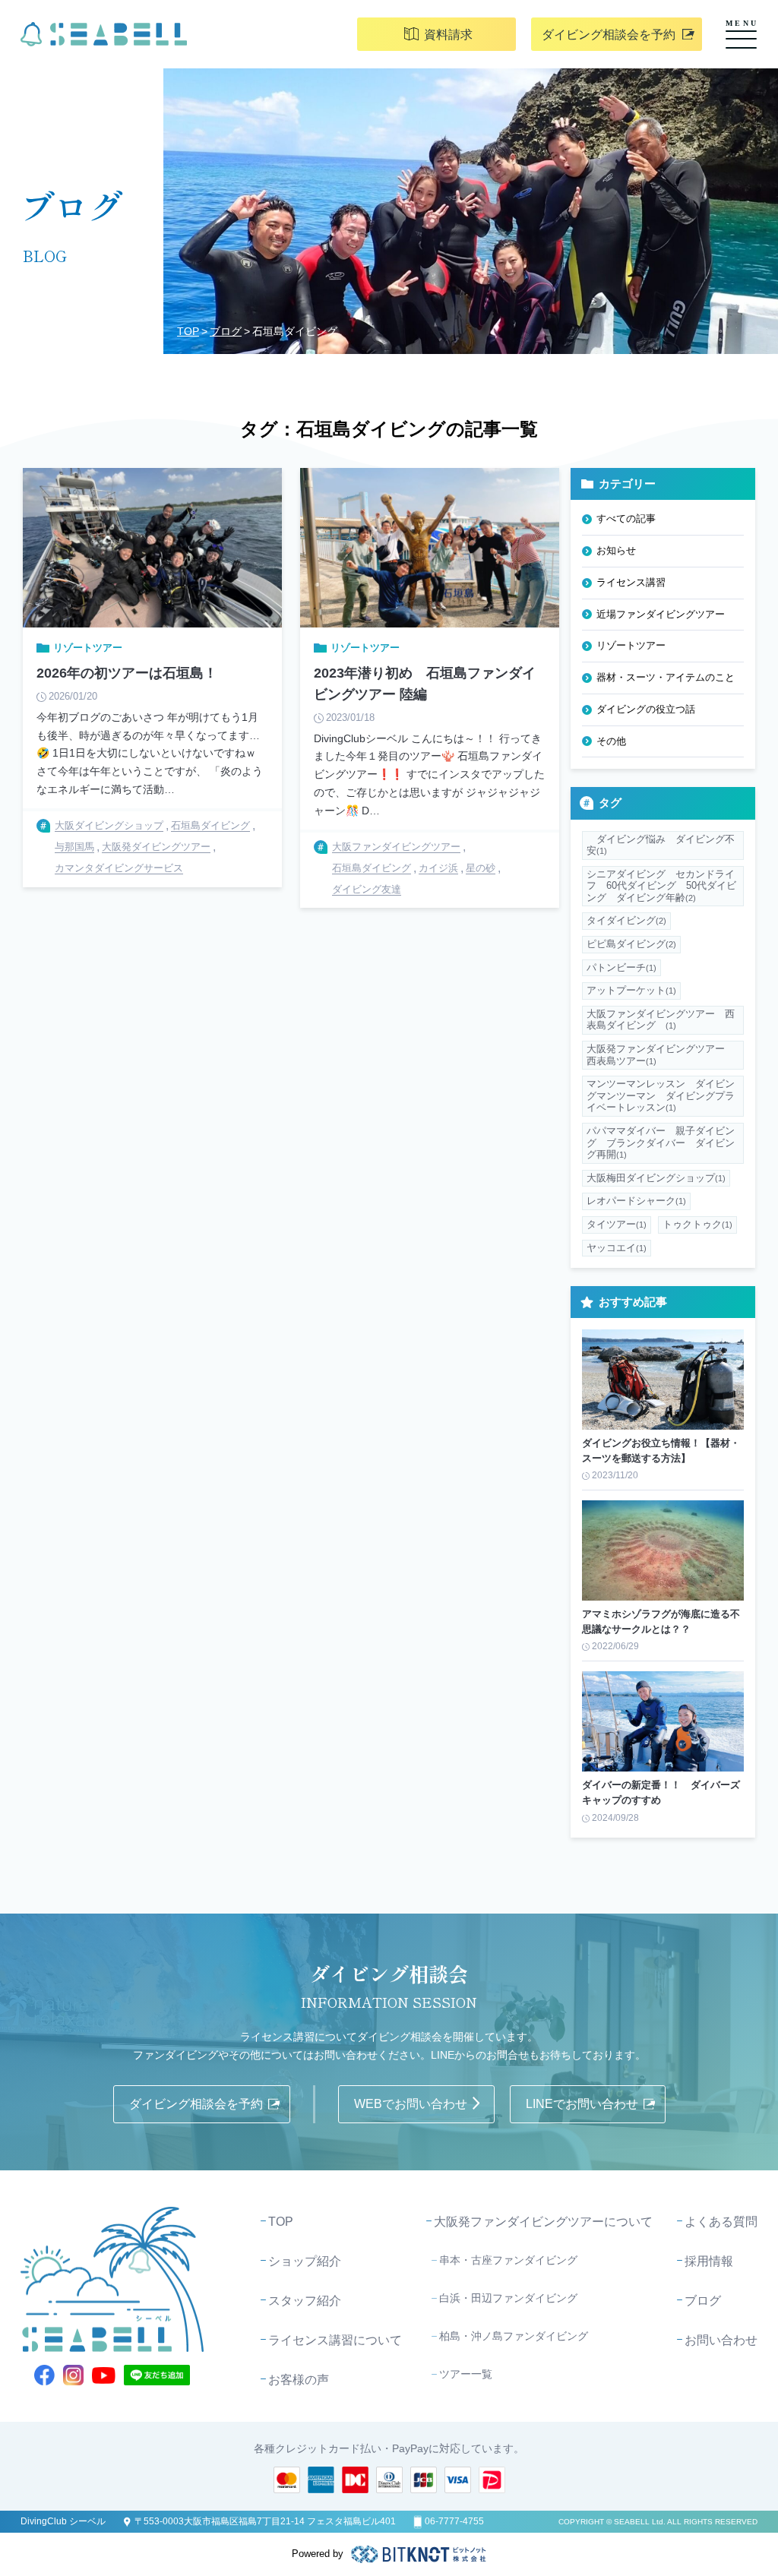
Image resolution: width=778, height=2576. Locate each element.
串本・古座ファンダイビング (508, 2260)
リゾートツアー (631, 645)
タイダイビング (626, 920)
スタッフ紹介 (305, 2301)
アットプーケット (631, 990)
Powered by (318, 2554)
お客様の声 (299, 2380)
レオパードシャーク (636, 1201)
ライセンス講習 (631, 582)
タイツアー (617, 1224)
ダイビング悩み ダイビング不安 (661, 845)
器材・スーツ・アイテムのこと (666, 677)
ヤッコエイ (617, 1248)
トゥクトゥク (697, 1224)
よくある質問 (721, 2222)
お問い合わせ (721, 2340)
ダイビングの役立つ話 (646, 709)
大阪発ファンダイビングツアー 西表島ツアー (661, 1055)
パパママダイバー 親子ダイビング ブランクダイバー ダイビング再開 (661, 1143)
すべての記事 (626, 518)
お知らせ (616, 550)
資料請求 (448, 35)
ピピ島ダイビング (631, 944)
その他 (611, 741)
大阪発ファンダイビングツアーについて (543, 2222)
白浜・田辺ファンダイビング (508, 2298)
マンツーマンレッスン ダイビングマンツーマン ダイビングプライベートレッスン (661, 1095)
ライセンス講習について (335, 2340)
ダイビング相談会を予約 (609, 35)
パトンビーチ (621, 967)
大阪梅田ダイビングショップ (656, 1178)
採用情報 (709, 2261)
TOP (188, 331)
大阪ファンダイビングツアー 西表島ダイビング (661, 1020)
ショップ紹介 (305, 2261)
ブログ (226, 331)
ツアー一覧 (466, 2374)
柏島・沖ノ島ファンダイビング (514, 2336)
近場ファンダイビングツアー (661, 614)
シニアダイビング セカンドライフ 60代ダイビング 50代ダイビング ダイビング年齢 (661, 886)
